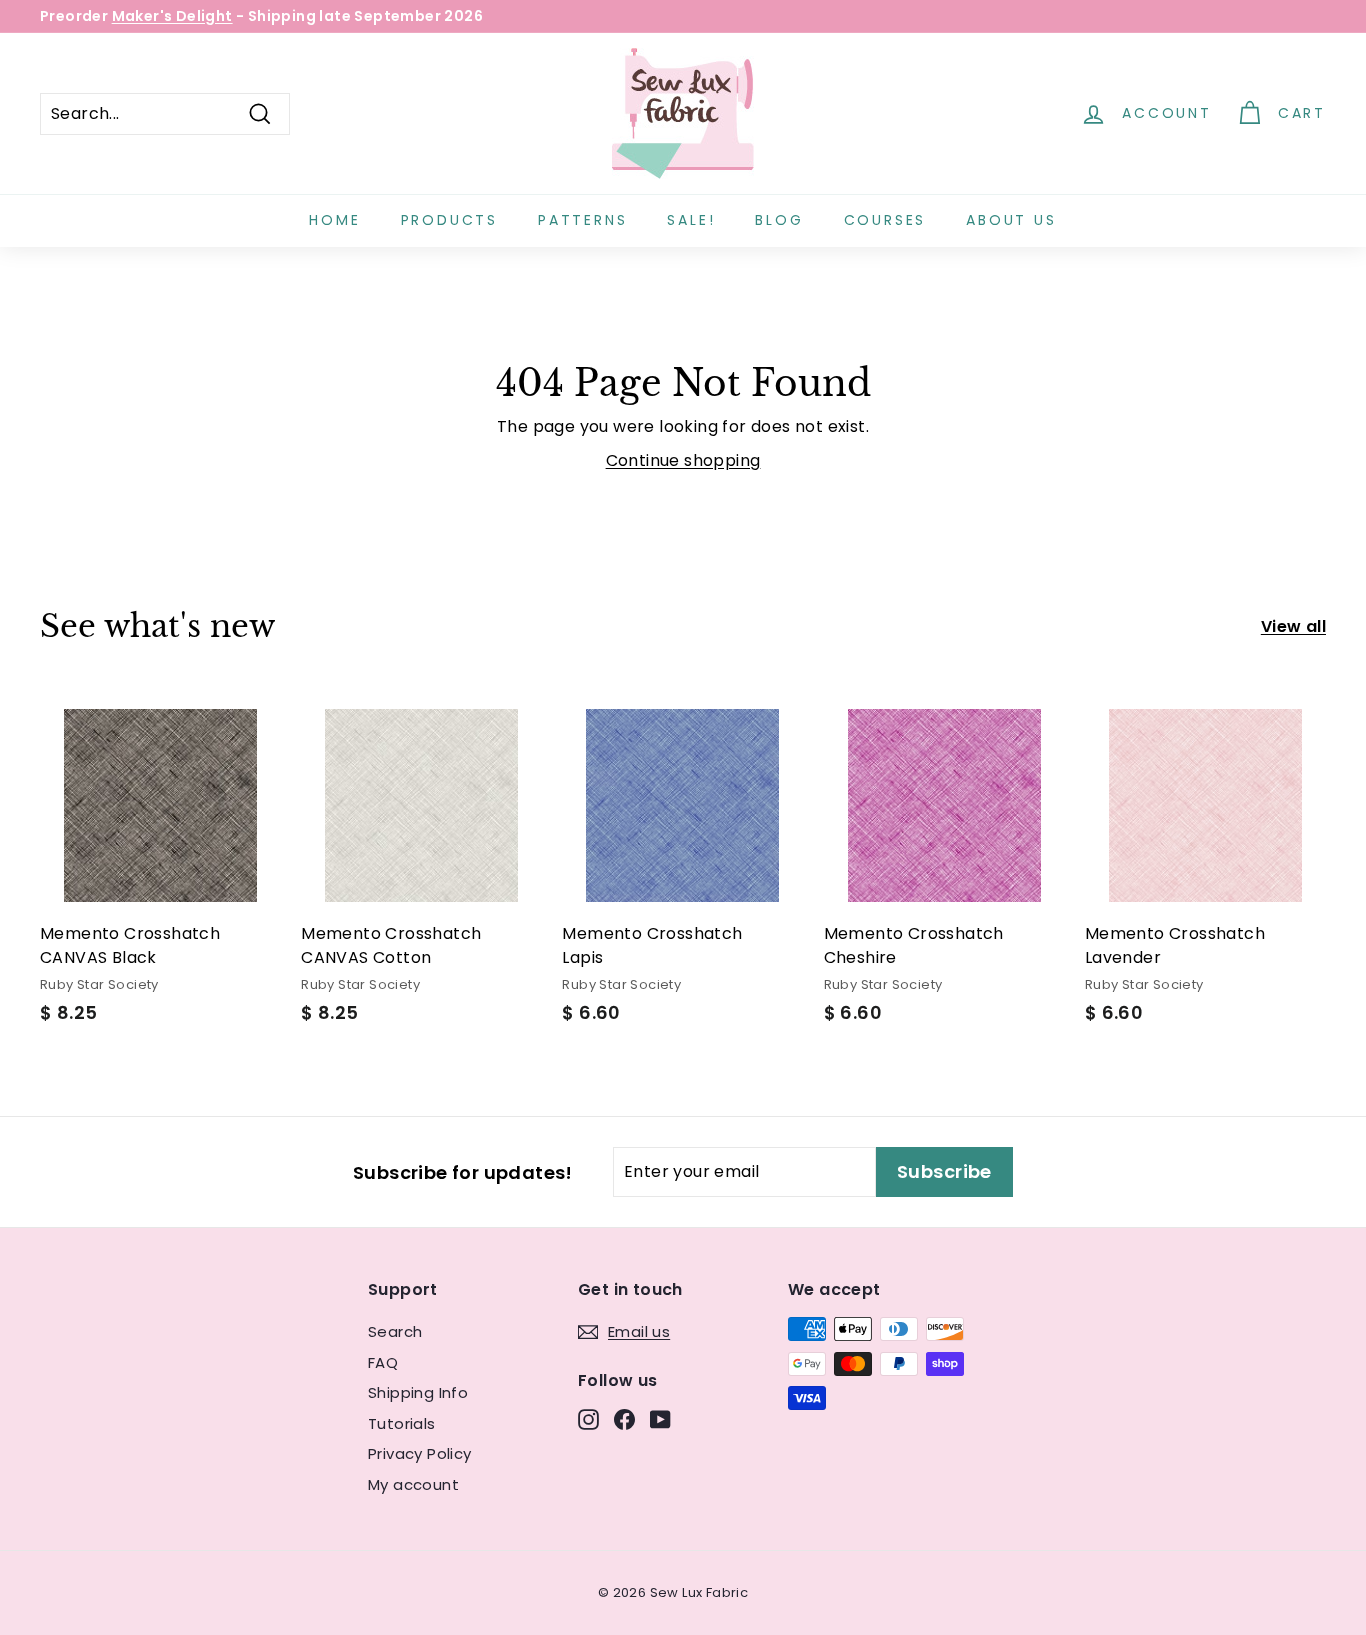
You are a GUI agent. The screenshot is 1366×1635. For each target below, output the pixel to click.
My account (413, 1484)
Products (449, 220)
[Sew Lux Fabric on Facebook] (624, 1419)
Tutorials (402, 1423)
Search (395, 1331)
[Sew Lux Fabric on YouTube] (660, 1419)
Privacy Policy (420, 1453)
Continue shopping (683, 460)
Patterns (582, 220)
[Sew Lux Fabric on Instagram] (588, 1419)
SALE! (691, 220)
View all (1293, 626)
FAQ (383, 1362)
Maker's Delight (172, 16)
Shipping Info (418, 1392)
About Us (1011, 220)
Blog (779, 220)
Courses (885, 220)
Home (334, 220)
